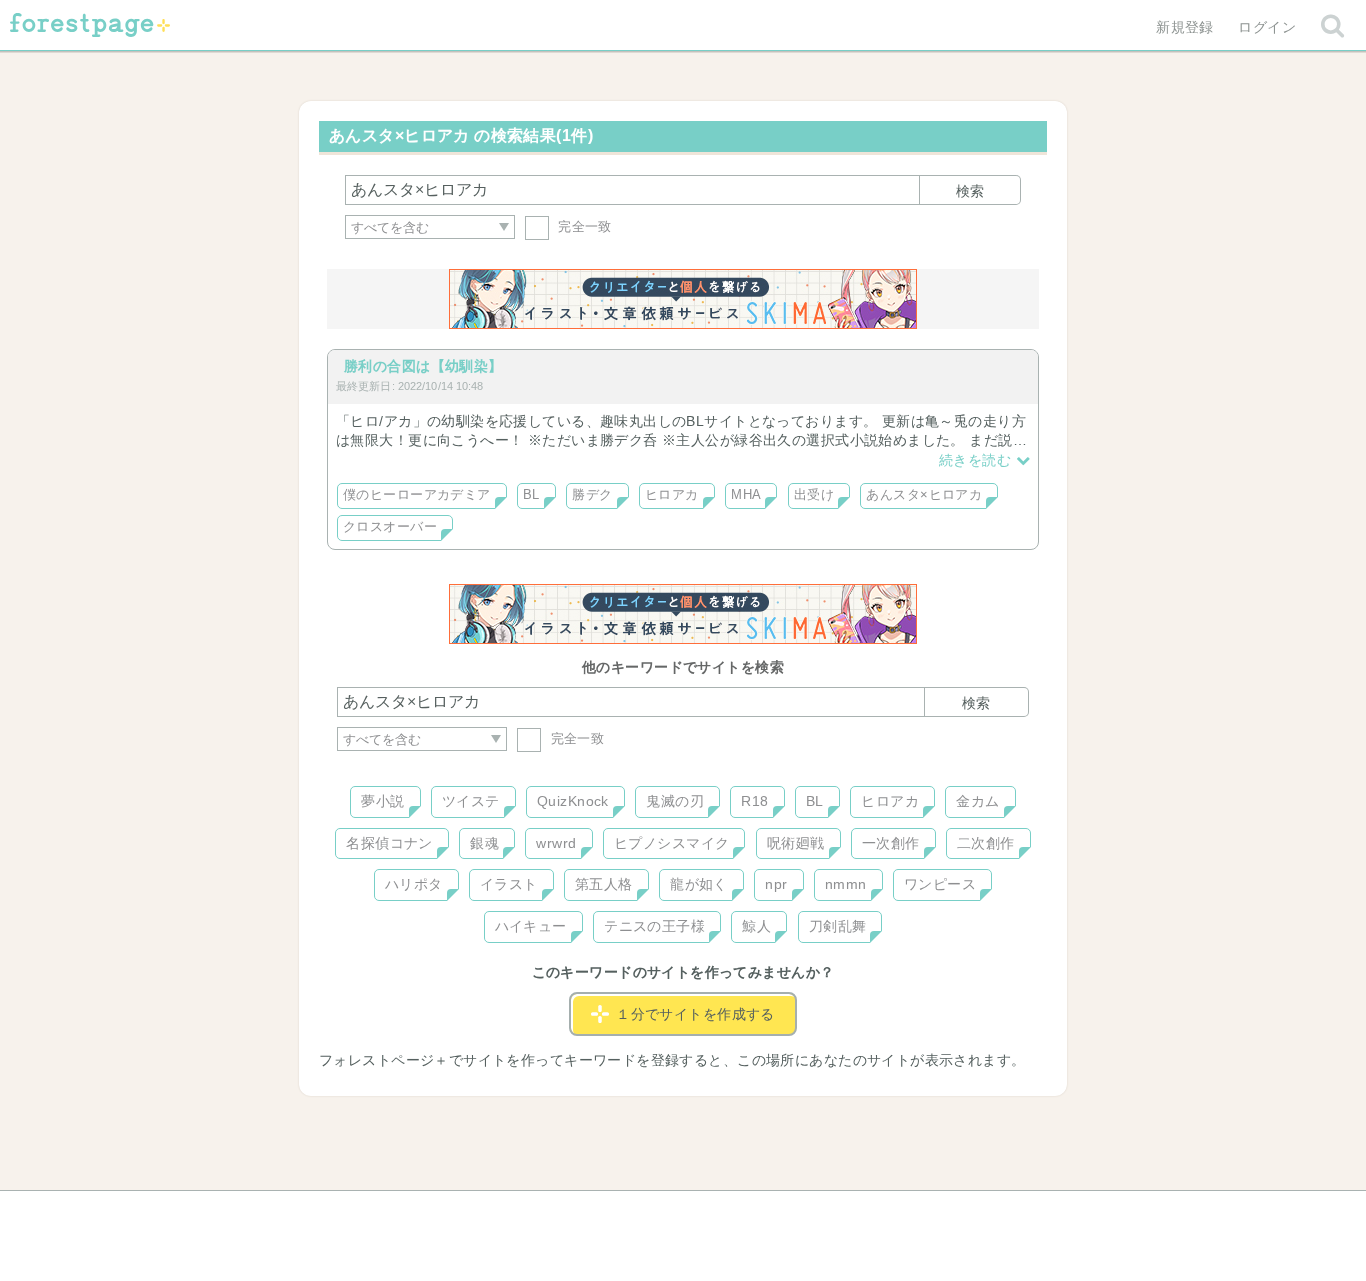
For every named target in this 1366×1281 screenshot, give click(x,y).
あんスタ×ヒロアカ (924, 495)
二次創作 (986, 843)
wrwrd (556, 843)
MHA (746, 495)
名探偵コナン (389, 843)
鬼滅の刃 (675, 801)
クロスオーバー (390, 527)
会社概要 (760, 1213)
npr (776, 884)
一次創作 (891, 843)
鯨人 (756, 926)
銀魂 (484, 843)
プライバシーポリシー (899, 1213)
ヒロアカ (672, 495)
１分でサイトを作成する (695, 1014)
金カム (977, 801)
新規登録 (1185, 27)
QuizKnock (573, 801)
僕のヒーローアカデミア (417, 495)
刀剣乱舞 (838, 926)
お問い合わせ (538, 1213)
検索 (970, 191)
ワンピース (940, 884)
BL (531, 495)
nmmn (846, 884)
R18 (754, 801)
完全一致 (583, 226)
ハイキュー (531, 926)
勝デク (592, 495)
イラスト (509, 884)
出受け (814, 495)
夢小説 (382, 801)
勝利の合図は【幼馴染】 (423, 366)
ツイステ (471, 801)
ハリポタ (414, 884)
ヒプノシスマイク (671, 843)
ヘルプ (427, 1213)
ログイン (1267, 27)
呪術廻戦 (796, 843)
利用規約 (655, 1213)
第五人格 (604, 884)
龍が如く (699, 884)
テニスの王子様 (654, 926)
